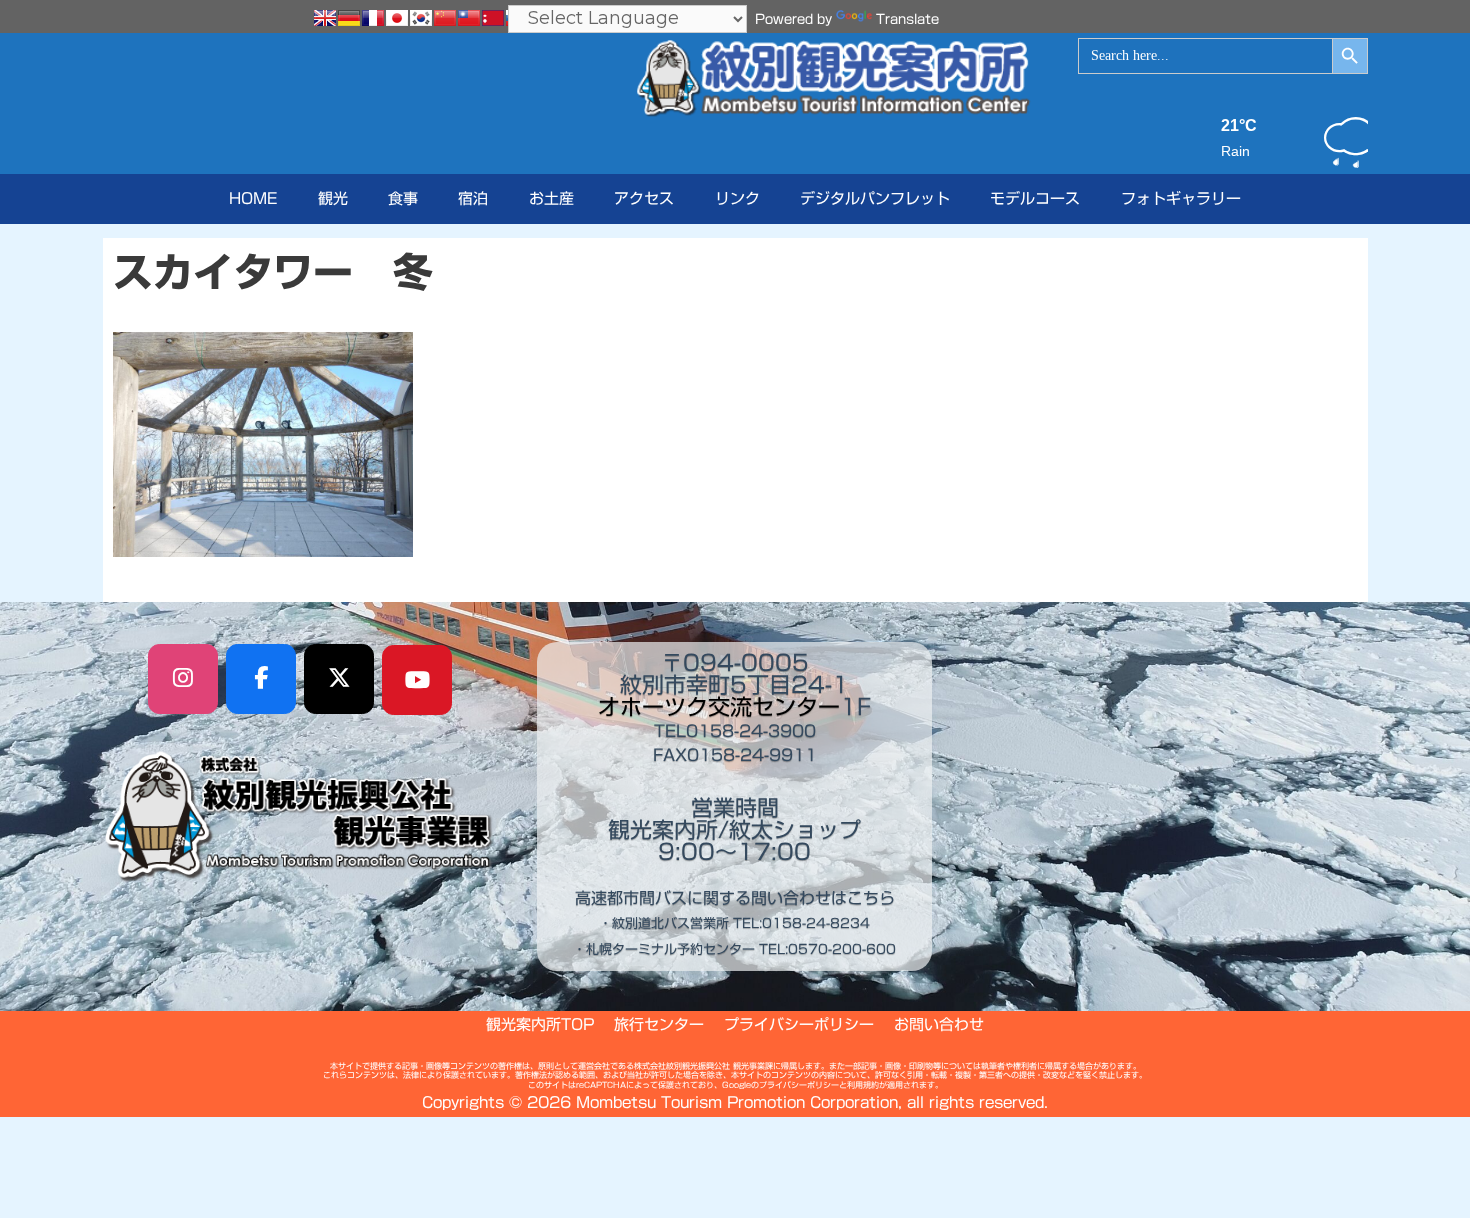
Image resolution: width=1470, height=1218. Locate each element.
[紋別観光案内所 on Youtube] (417, 680)
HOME (253, 198)
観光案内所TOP (540, 1024)
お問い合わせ (939, 1024)
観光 (333, 198)
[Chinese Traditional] (469, 18)
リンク (737, 198)
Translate (907, 19)
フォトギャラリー (1181, 198)
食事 (403, 198)
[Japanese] (397, 18)
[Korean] (421, 18)
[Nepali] (493, 18)
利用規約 (863, 1085)
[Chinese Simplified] (445, 18)
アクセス (644, 198)
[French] (373, 18)
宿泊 (473, 198)
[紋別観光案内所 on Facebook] (261, 679)
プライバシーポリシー (799, 1024)
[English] (325, 18)
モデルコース (1035, 198)
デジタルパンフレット (875, 198)
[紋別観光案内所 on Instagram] (183, 679)
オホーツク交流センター (719, 707)
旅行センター (659, 1024)
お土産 (551, 198)
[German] (349, 18)
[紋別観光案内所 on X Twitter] (339, 679)
